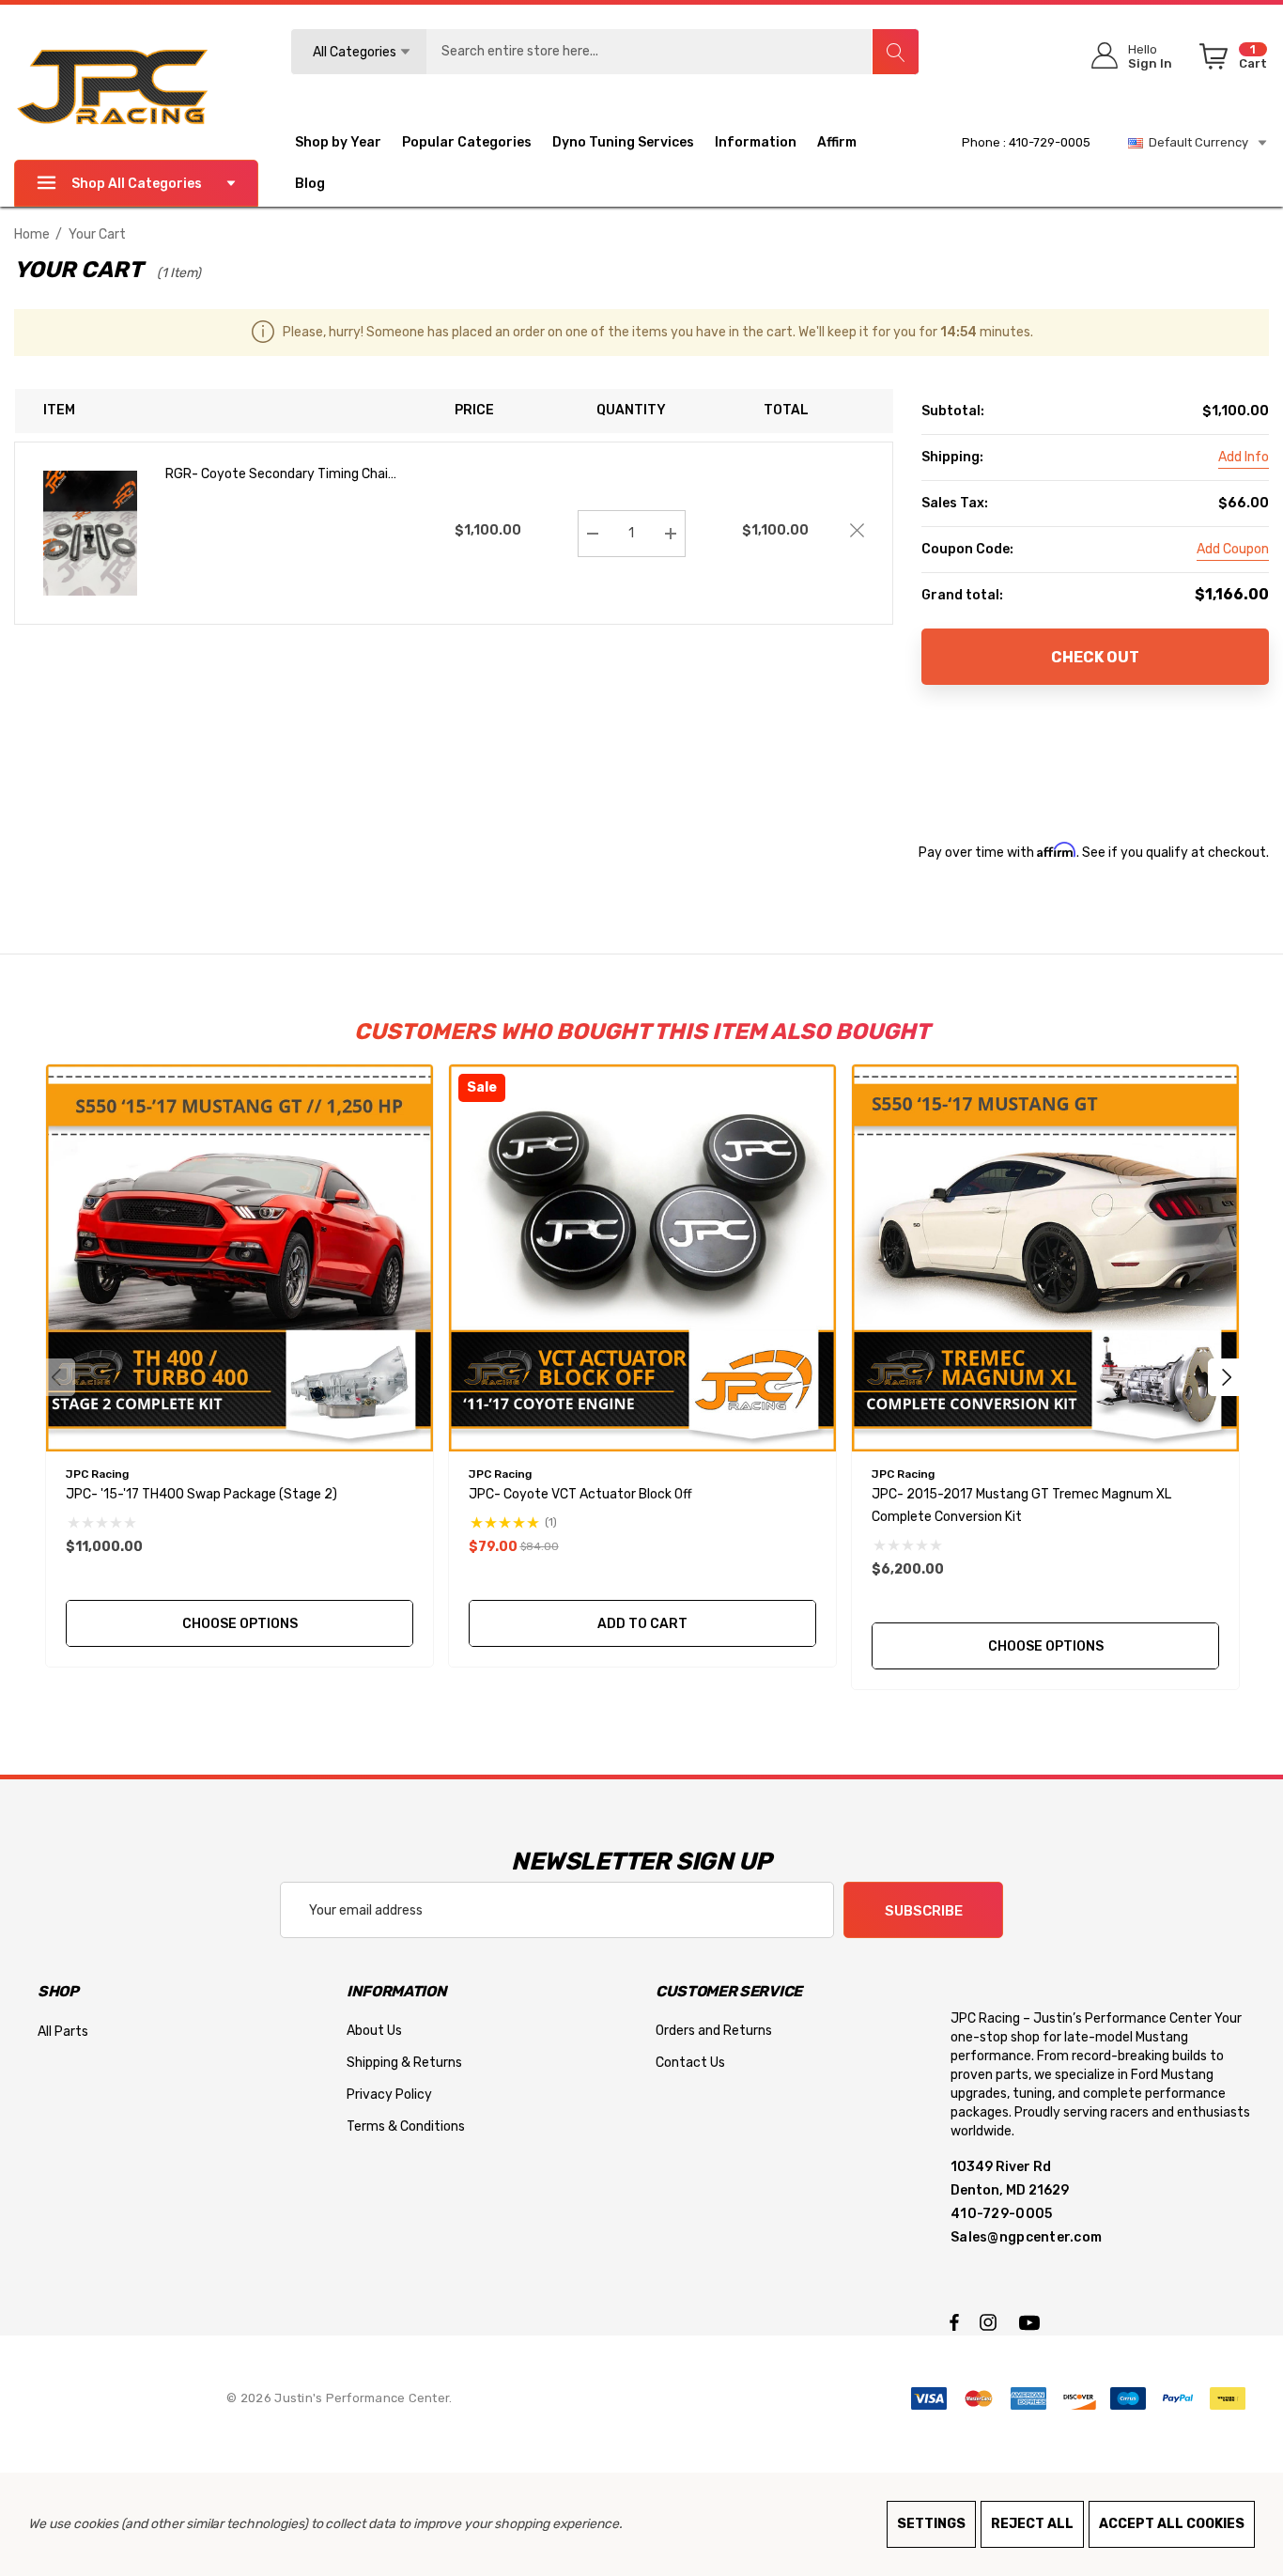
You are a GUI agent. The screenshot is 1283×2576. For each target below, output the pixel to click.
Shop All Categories (137, 184)
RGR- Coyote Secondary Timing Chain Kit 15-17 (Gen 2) (280, 476)
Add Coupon (1233, 549)
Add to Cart (642, 1624)
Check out (1095, 657)
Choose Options (239, 1624)
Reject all (1032, 2524)
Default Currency (1196, 142)
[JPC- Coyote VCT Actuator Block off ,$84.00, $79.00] (642, 1258)
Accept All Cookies (1172, 2524)
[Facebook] (954, 2321)
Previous (56, 1377)
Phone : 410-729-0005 (1026, 142)
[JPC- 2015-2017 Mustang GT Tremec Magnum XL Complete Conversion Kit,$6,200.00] (1045, 1258)
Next (1227, 1377)
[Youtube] (1032, 2321)
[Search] (895, 52)
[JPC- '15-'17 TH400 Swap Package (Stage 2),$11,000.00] (240, 1258)
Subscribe (924, 1911)
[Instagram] (991, 2321)
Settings (931, 2524)
